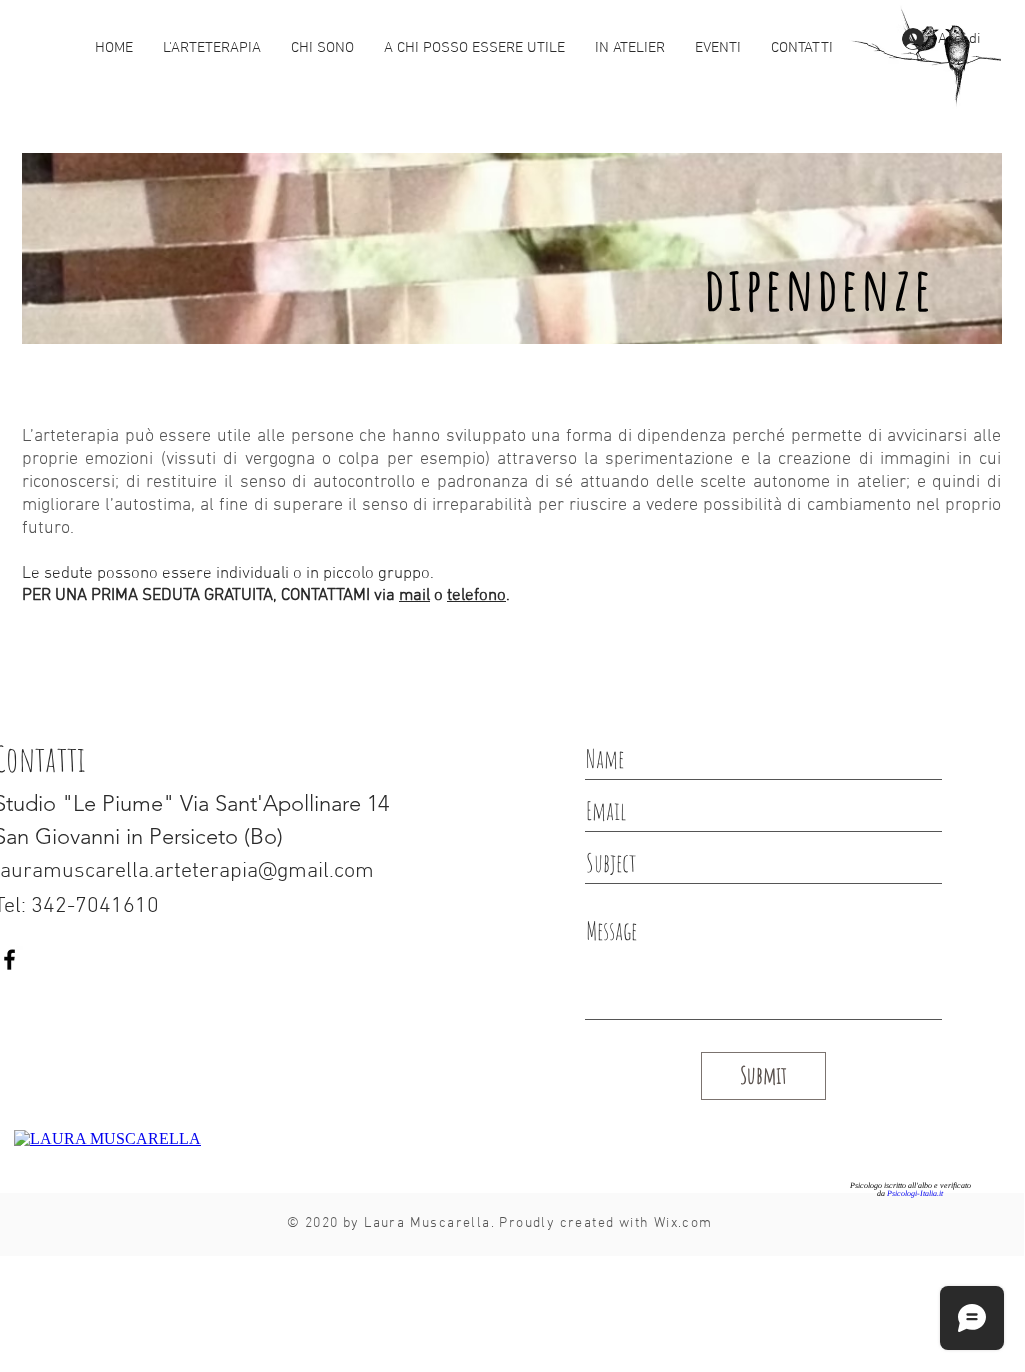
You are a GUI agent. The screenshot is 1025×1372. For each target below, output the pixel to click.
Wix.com (683, 1223)
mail (414, 596)
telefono (476, 596)
